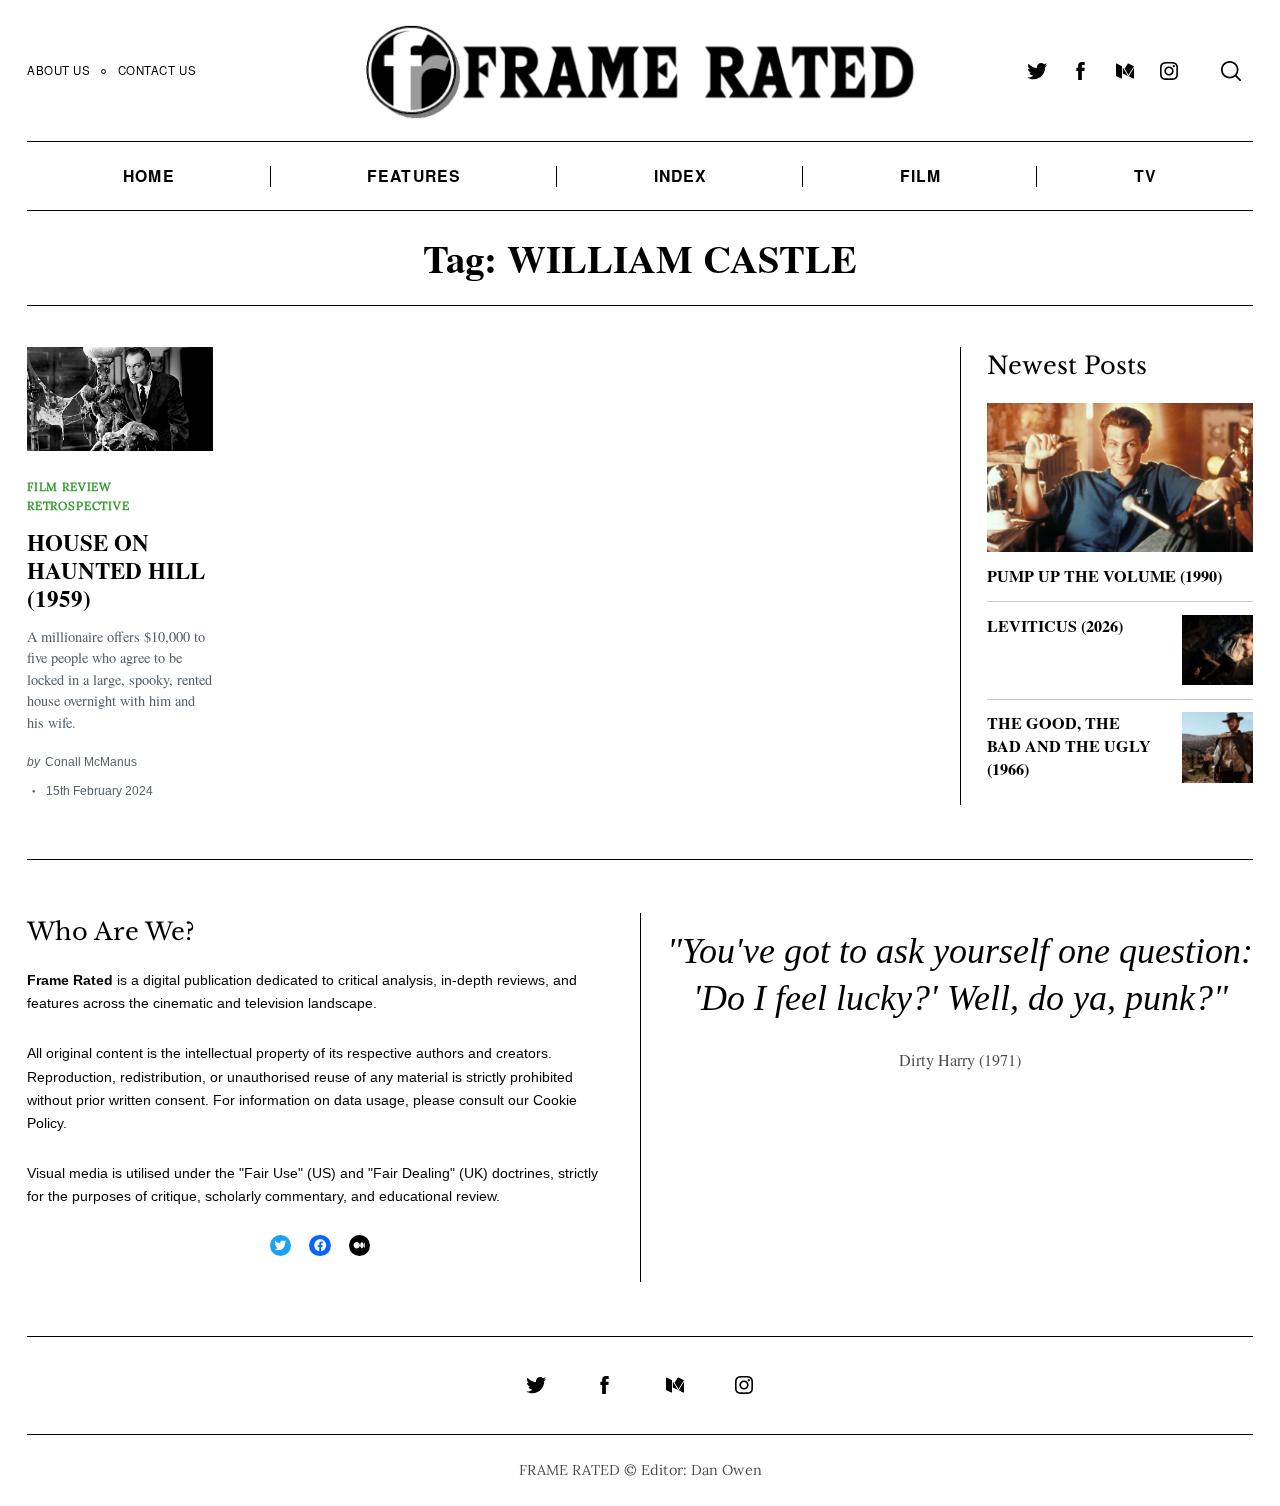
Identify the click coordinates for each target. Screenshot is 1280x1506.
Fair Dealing (411, 1173)
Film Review (69, 486)
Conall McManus (91, 761)
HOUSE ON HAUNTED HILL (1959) (116, 569)
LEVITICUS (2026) (1055, 626)
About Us (59, 70)
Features (414, 175)
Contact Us (157, 70)
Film (920, 175)
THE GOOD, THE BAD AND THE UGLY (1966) (1069, 745)
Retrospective (78, 505)
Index (681, 175)
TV (1145, 175)
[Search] (1231, 71)
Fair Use (271, 1173)
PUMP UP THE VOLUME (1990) (1104, 576)
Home (148, 175)
